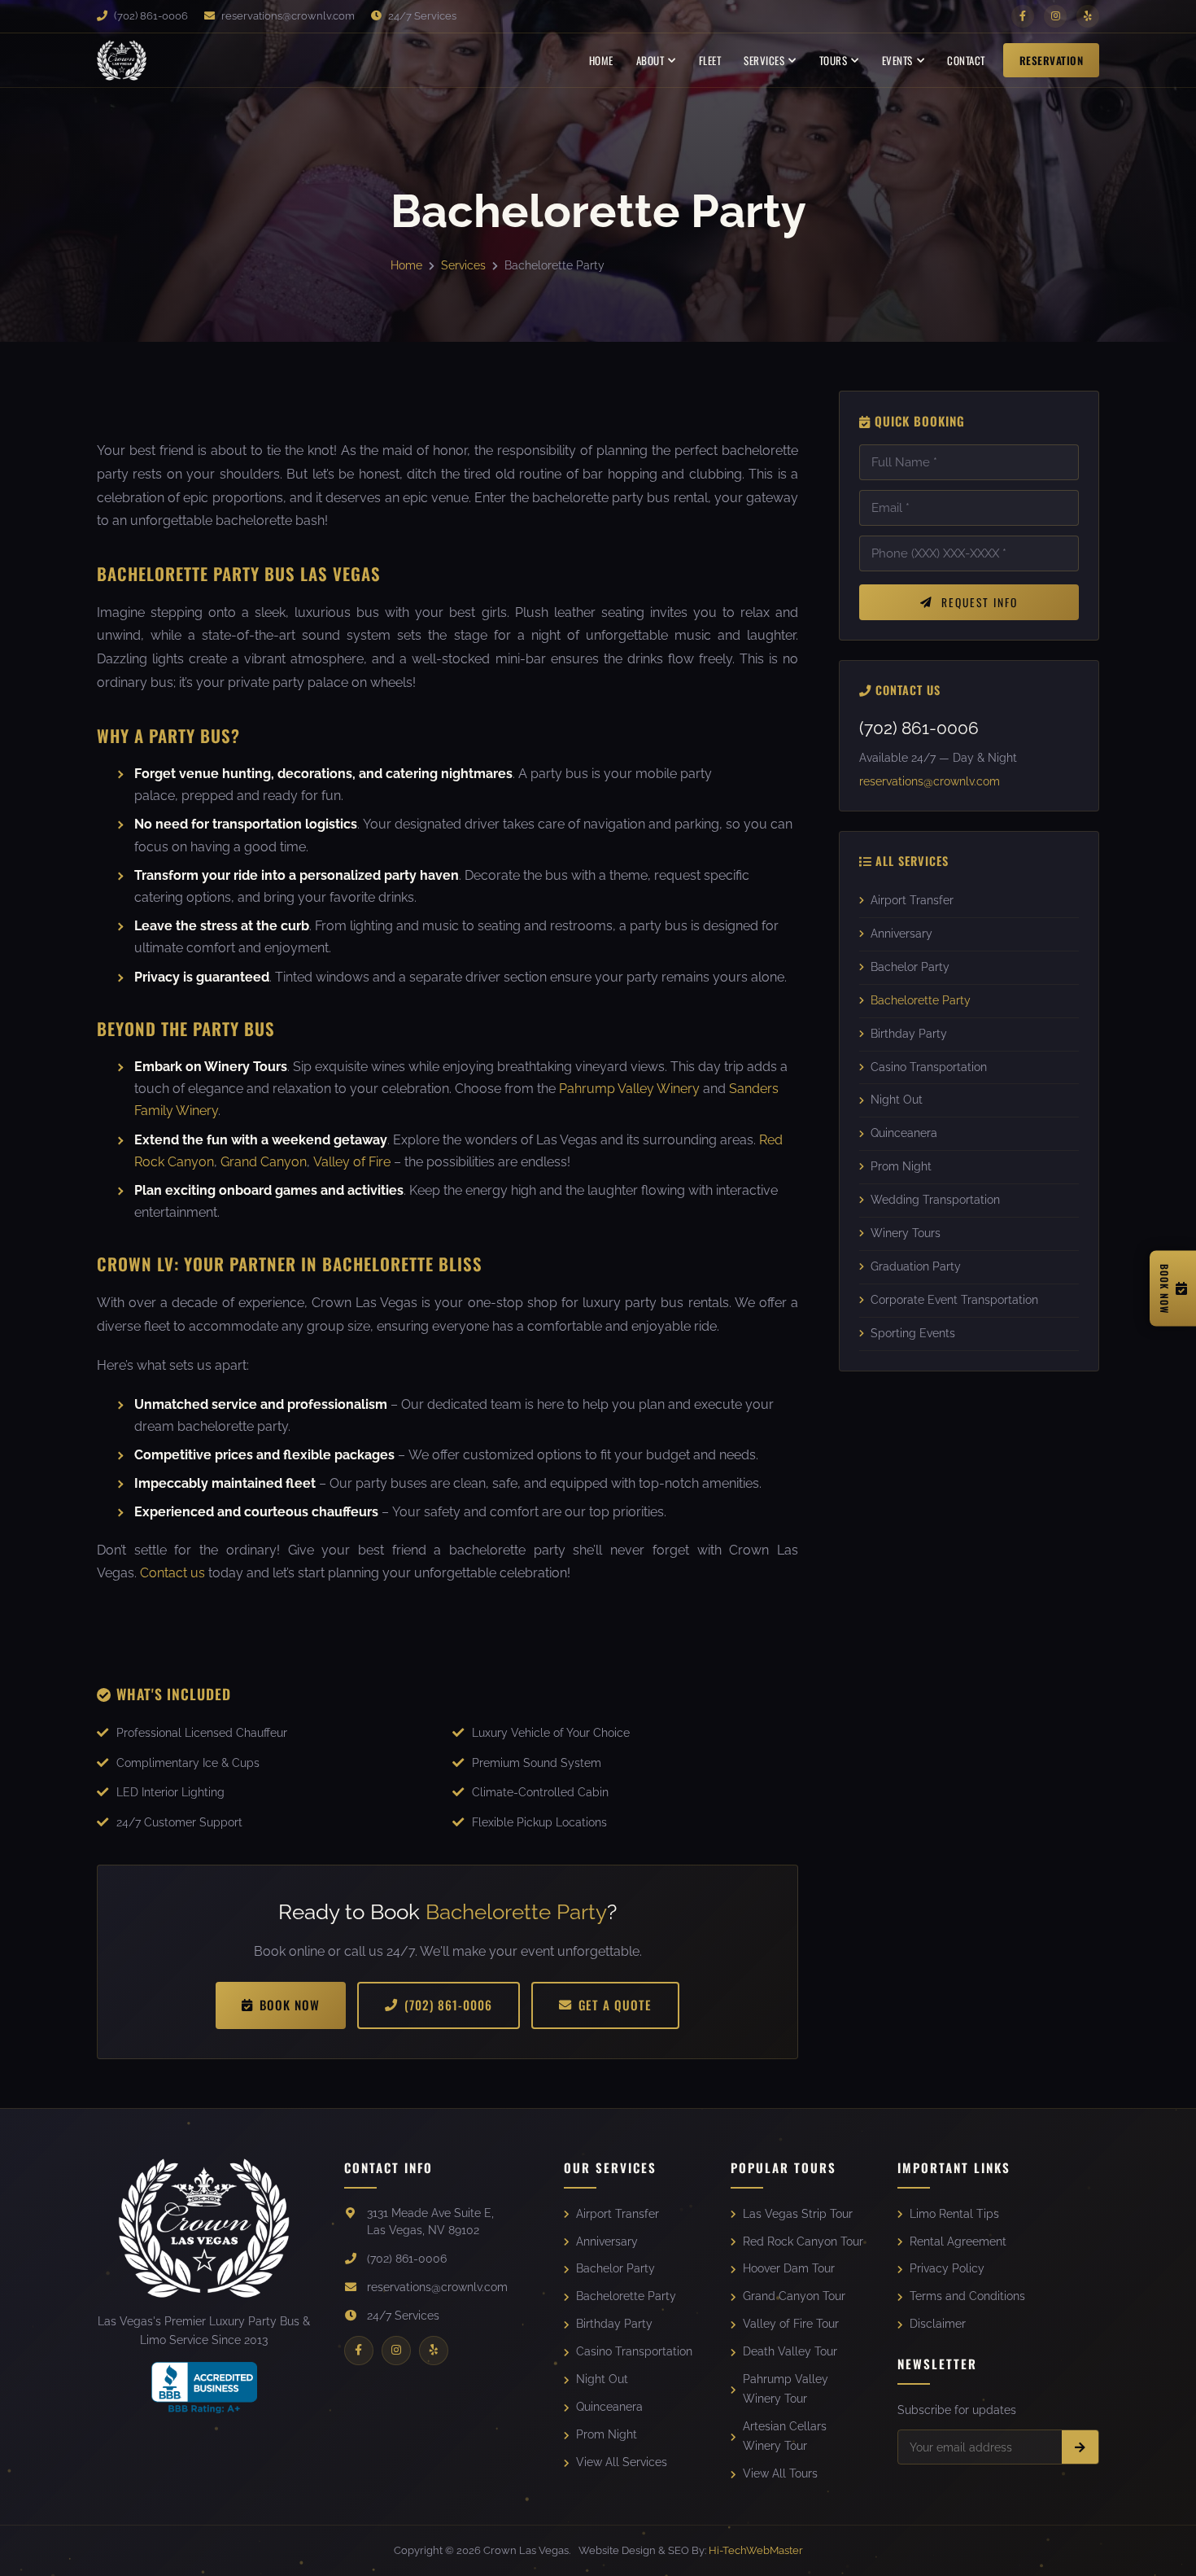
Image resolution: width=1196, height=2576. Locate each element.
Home (406, 265)
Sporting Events (913, 1333)
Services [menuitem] (764, 60)
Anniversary (901, 934)
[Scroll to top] (1161, 2549)
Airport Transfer (912, 900)
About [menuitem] (650, 60)
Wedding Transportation (935, 1201)
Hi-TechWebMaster (756, 2550)
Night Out (897, 1100)
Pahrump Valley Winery (629, 1089)
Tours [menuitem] (834, 60)
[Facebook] (1023, 16)
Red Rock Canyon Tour (803, 2241)
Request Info (980, 603)
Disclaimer (938, 2324)
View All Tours (780, 2473)
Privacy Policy (947, 2268)
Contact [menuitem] (966, 60)
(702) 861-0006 (150, 16)
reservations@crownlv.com (287, 16)
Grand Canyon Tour (794, 2296)
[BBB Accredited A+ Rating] (204, 2388)
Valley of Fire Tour (791, 2324)
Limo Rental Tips (954, 2214)
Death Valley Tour (790, 2351)
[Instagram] (1055, 16)
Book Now (290, 2005)
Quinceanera (904, 1134)
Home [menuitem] (601, 60)
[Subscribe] (1080, 2447)
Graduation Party (916, 1267)
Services (463, 265)
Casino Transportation (929, 1067)
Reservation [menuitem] (1052, 60)
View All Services (622, 2462)
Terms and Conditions (967, 2296)
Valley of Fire (352, 1162)
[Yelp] (1088, 16)
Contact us (172, 1573)
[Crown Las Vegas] (122, 60)
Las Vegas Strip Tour (798, 2214)
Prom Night (901, 1167)
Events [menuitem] (897, 60)
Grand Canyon (264, 1162)
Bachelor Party (910, 967)
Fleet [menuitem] (710, 60)
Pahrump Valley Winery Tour (786, 2389)
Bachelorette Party (921, 1000)
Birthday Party (909, 1034)
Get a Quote (615, 2005)
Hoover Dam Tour (789, 2268)
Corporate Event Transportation (954, 1300)
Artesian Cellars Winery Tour (785, 2436)
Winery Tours (906, 1234)
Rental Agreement (958, 2241)
